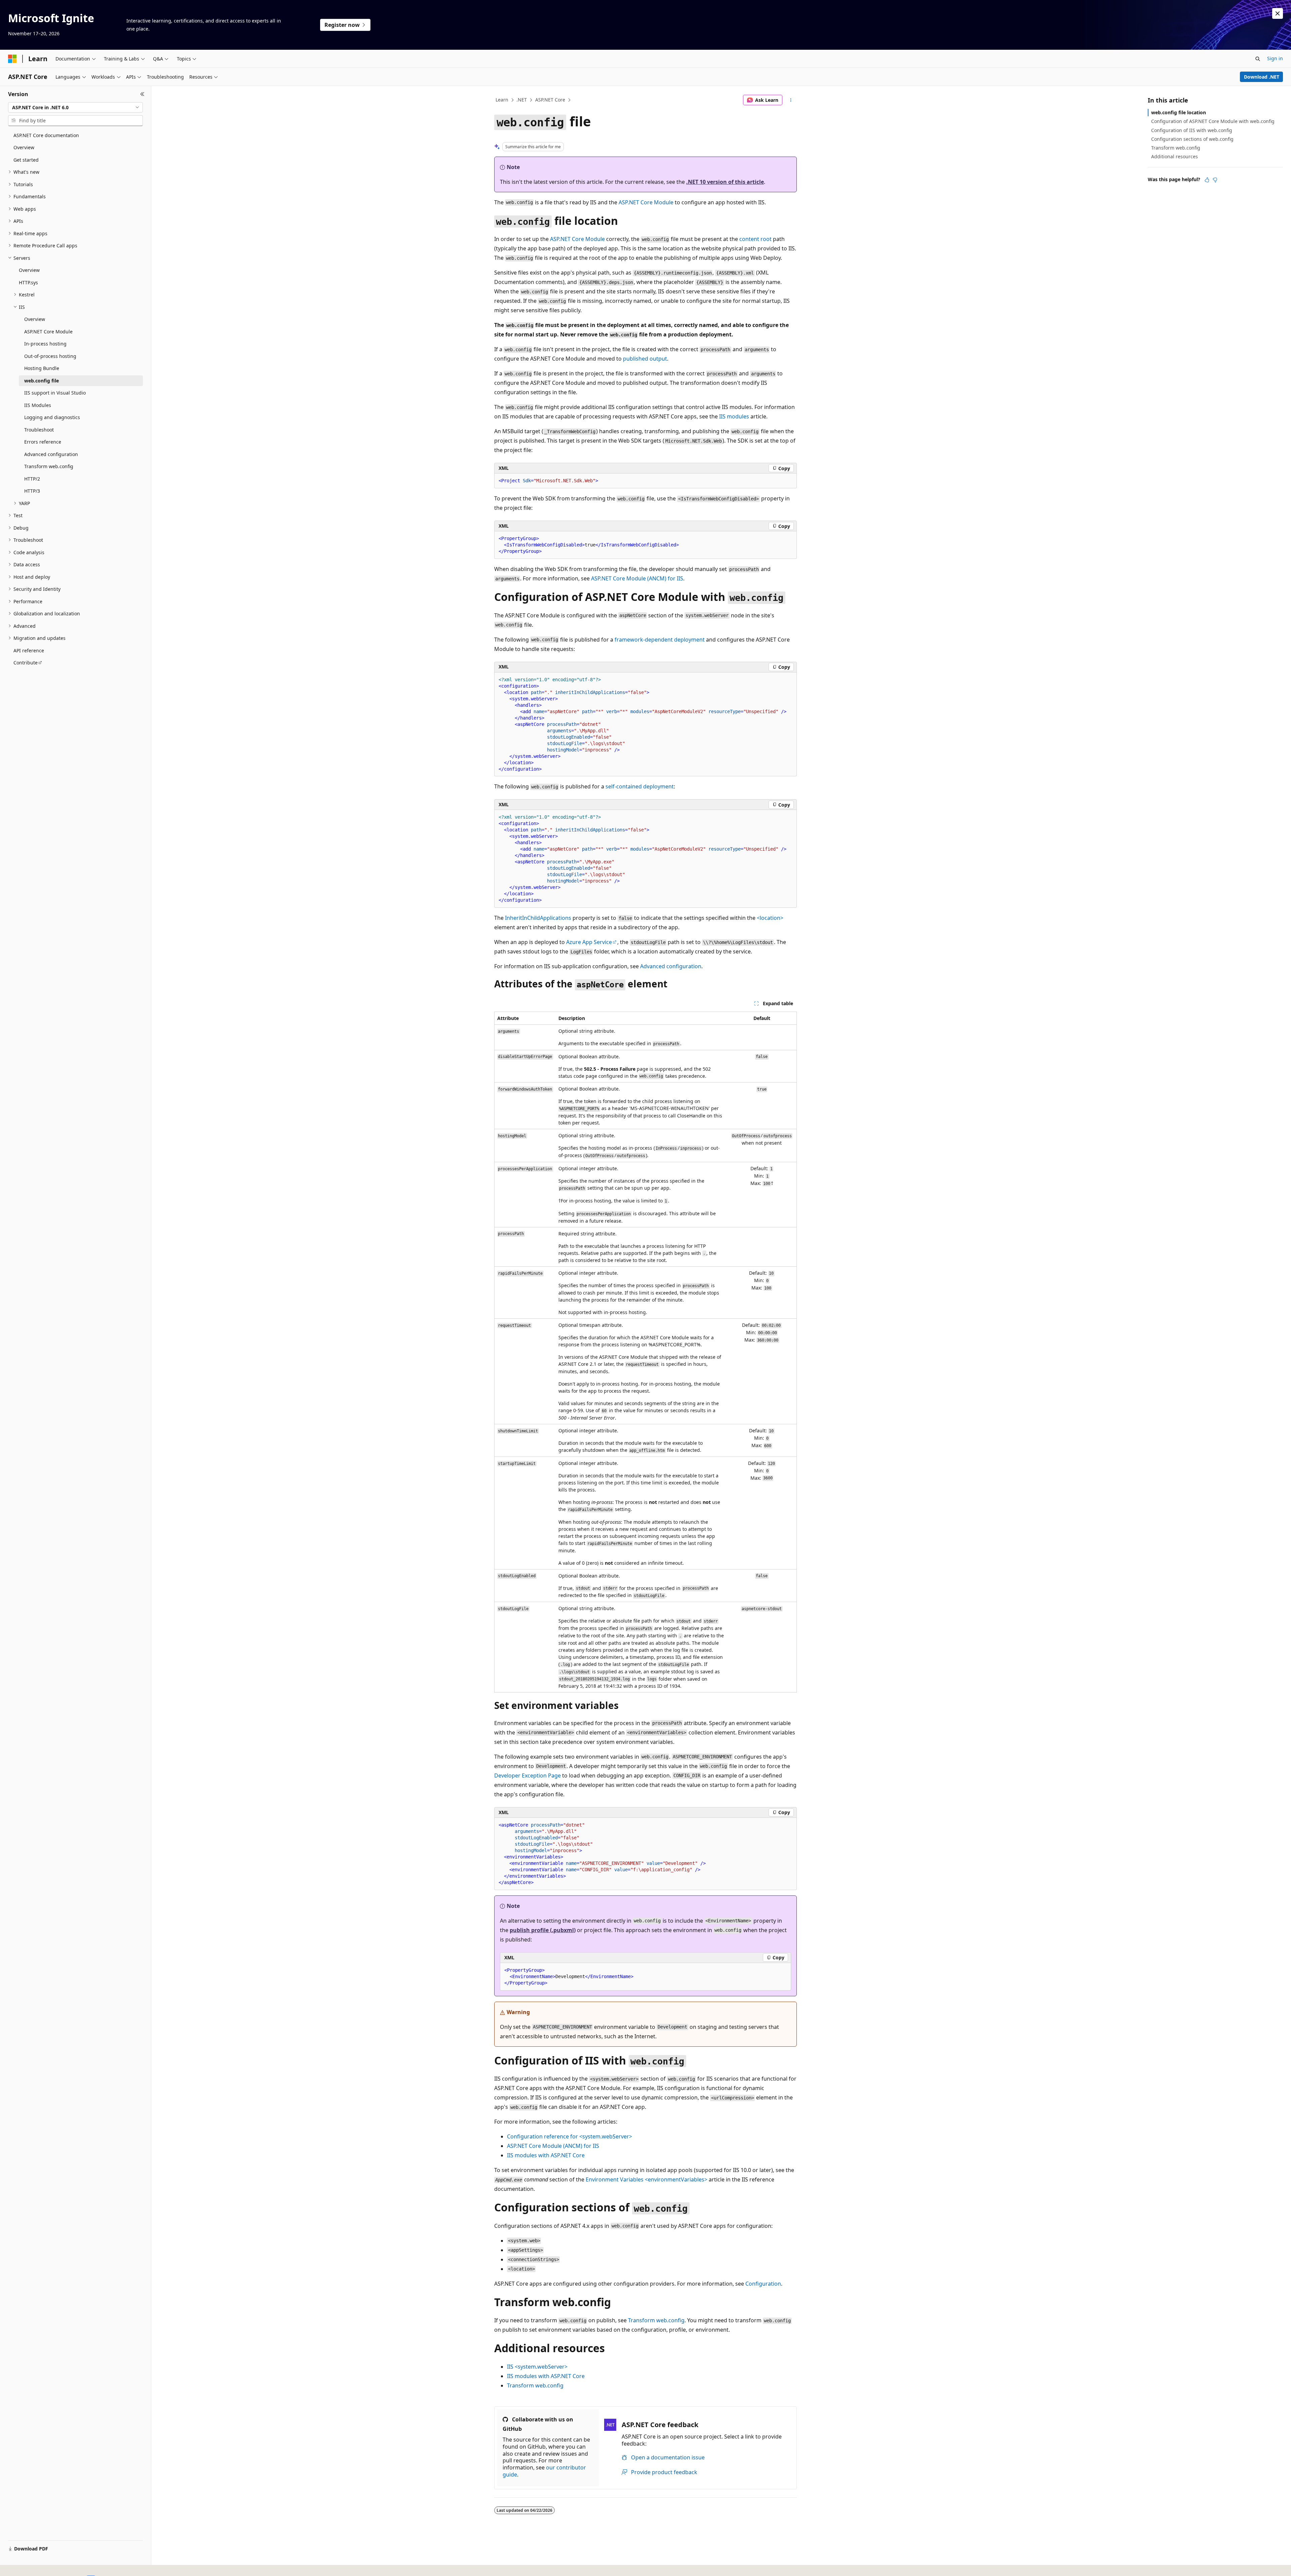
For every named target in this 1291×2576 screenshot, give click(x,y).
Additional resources (1175, 156)
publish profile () (543, 1930)
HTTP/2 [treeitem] (32, 479)
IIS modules (734, 416)
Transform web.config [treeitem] (49, 466)
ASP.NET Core (550, 100)
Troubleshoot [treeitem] (39, 430)
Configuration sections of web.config (1192, 139)
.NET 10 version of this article (725, 182)
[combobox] (75, 108)
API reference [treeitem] (29, 650)
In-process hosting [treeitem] (45, 344)
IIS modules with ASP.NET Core (546, 2155)
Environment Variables (647, 2179)
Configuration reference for (570, 2136)
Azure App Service (589, 942)
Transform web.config (656, 2320)
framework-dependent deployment (660, 640)
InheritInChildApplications (538, 918)
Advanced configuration (671, 966)
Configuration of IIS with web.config (1192, 130)
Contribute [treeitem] (26, 663)
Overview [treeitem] (24, 147)
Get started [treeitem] (26, 160)
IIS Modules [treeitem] (38, 405)
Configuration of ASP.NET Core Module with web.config (1213, 121)
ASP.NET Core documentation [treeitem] (46, 135)
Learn (502, 100)
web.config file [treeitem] (42, 381)
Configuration (763, 2284)
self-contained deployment (640, 786)
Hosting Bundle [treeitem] (42, 368)
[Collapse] (142, 94)
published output (645, 359)
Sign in (1275, 58)
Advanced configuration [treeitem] (51, 454)
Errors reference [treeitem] (43, 442)
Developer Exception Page (527, 1775)
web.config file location (1179, 112)
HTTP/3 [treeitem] (32, 491)
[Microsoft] (12, 59)
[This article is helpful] (1207, 180)
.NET (522, 100)
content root (755, 239)
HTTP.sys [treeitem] (28, 282)
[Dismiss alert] (1278, 13)
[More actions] (791, 100)
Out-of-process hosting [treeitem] (50, 356)
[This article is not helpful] (1215, 180)
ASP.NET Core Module (646, 202)
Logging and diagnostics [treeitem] (52, 417)
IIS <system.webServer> (537, 2367)
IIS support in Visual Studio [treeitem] (55, 393)
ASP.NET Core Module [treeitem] (48, 332)
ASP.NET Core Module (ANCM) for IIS (637, 578)
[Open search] (1258, 59)
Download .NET (1262, 77)
